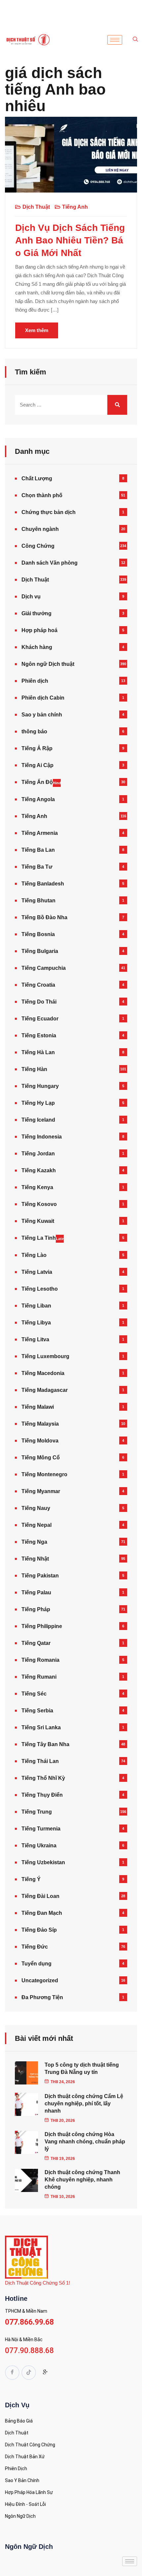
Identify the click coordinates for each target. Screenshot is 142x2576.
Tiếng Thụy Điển (42, 1795)
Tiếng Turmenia (41, 1829)
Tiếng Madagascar (45, 1390)
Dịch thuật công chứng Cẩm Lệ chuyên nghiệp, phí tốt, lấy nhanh (84, 2104)
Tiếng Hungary (40, 1086)
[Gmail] (45, 2373)
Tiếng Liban (36, 1306)
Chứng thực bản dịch (49, 512)
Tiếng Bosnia (38, 934)
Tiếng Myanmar (41, 1491)
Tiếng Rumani (39, 1677)
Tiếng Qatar (36, 1643)
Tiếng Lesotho (40, 1289)
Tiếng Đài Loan (40, 1896)
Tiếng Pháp (36, 1609)
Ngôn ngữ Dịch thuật (48, 664)
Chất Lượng (37, 478)
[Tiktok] (29, 2373)
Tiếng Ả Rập (37, 748)
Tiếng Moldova (40, 1441)
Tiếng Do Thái (39, 1002)
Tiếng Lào (34, 1255)
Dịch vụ (31, 597)
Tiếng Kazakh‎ (39, 1170)
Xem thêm (37, 330)
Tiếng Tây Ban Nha (45, 1744)
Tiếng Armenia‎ (40, 833)
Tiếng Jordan (38, 1154)
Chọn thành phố (42, 495)
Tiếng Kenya (37, 1187)
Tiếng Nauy (36, 1508)
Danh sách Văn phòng (50, 563)
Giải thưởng (36, 613)
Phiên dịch (35, 681)
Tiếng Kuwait (38, 1221)
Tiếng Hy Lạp (38, 1103)
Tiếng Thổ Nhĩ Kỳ (43, 1778)
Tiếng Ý (31, 1879)
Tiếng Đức (35, 1947)
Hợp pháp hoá (39, 630)
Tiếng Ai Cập (37, 765)
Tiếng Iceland (38, 1120)
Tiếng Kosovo (39, 1204)
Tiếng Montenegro (44, 1474)
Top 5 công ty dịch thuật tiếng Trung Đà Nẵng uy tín (82, 2068)
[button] (135, 40)
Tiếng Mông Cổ (41, 1458)
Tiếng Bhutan (38, 901)
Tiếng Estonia (39, 1035)
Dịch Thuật (36, 207)
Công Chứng (38, 546)
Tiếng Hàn (34, 1069)
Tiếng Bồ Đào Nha (44, 917)
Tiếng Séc (34, 1694)
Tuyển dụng (36, 1964)
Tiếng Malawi (38, 1407)
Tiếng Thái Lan (40, 1761)
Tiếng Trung (37, 1812)
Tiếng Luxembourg (45, 1356)
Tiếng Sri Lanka (41, 1727)
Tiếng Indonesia (42, 1137)
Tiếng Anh (75, 207)
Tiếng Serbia (37, 1711)
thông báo (34, 731)
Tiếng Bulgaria (40, 951)
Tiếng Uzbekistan (43, 1862)
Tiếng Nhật (35, 1559)
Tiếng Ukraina (39, 1846)
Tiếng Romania (40, 1660)
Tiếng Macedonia (43, 1373)
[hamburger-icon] (115, 40)
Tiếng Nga (34, 1542)
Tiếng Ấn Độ (41, 782)
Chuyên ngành (40, 529)
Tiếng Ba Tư (37, 867)
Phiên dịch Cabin (43, 698)
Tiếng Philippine (42, 1626)
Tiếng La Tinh (43, 1238)
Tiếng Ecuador (40, 1019)
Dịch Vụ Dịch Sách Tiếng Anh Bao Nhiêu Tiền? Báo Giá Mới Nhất (70, 240)
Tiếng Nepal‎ (36, 1525)
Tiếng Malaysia (40, 1424)
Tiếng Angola (38, 799)
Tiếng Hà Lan (38, 1052)
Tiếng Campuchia (44, 968)
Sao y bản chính (42, 715)
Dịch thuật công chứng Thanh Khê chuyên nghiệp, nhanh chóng (82, 2180)
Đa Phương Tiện (42, 1997)
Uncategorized (40, 1980)
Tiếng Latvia (37, 1272)
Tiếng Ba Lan (38, 850)
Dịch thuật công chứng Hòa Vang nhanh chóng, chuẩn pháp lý (85, 2142)
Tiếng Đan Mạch (42, 1913)
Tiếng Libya (36, 1323)
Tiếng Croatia (38, 985)
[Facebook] (12, 2373)
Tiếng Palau (36, 1592)
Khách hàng (37, 647)
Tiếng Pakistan (40, 1576)
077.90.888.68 (29, 2351)
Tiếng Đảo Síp (39, 1930)
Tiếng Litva (35, 1339)
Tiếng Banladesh (43, 884)
